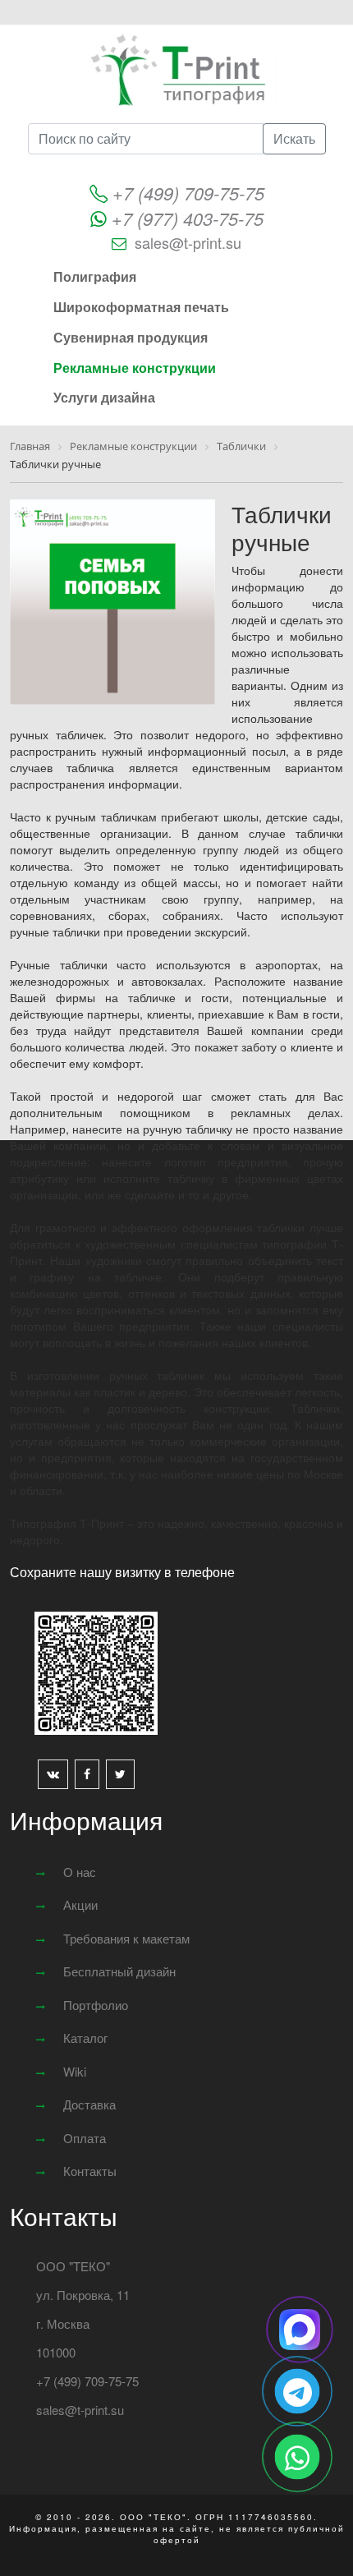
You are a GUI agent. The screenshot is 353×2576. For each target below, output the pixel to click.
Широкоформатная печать (141, 307)
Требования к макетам (126, 1938)
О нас (80, 1872)
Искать (294, 138)
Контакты (90, 2171)
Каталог (85, 2038)
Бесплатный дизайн (119, 1971)
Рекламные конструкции (135, 368)
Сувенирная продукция (131, 337)
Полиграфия (95, 276)
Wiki (75, 2071)
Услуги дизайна (104, 397)
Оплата (85, 2138)
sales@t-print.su (188, 242)
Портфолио (96, 2005)
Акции (80, 1904)
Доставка (89, 2104)
